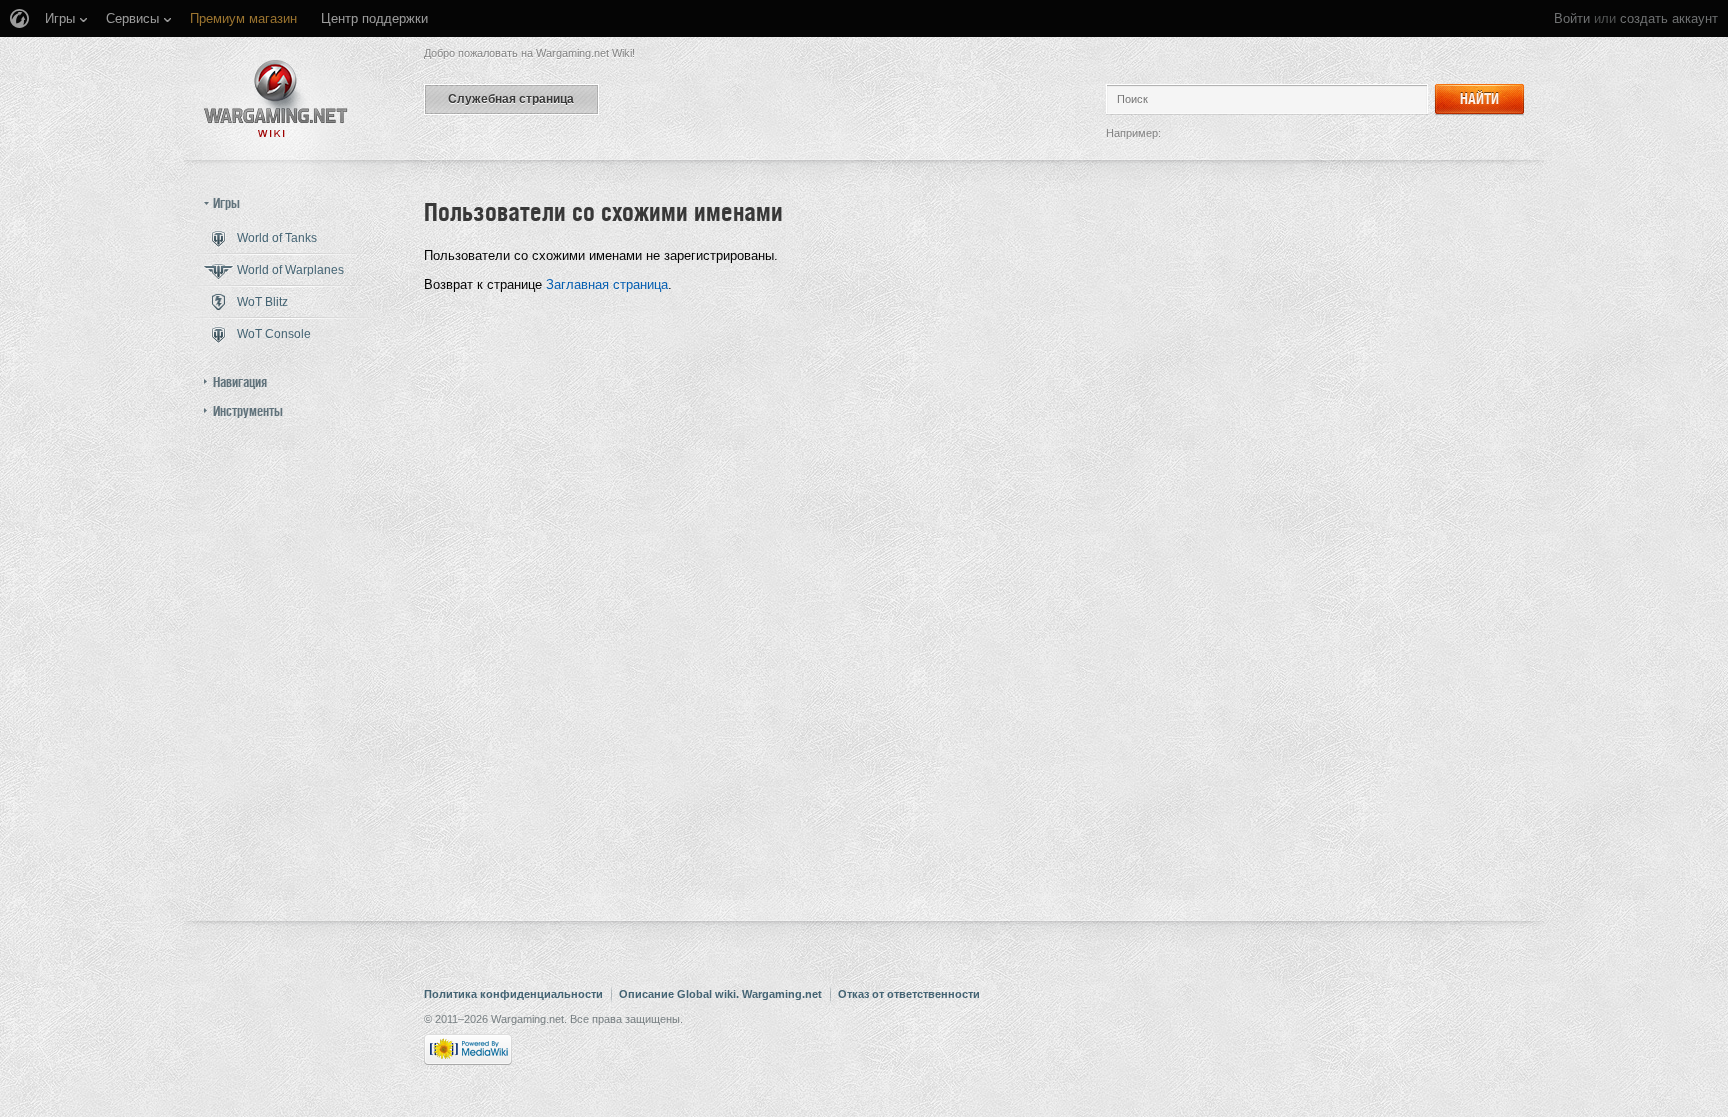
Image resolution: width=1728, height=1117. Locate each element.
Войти (1572, 18)
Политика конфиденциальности (513, 994)
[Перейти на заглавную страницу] (276, 98)
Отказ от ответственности (909, 994)
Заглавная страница (607, 284)
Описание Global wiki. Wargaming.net (720, 994)
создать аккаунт (1669, 18)
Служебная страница (511, 99)
